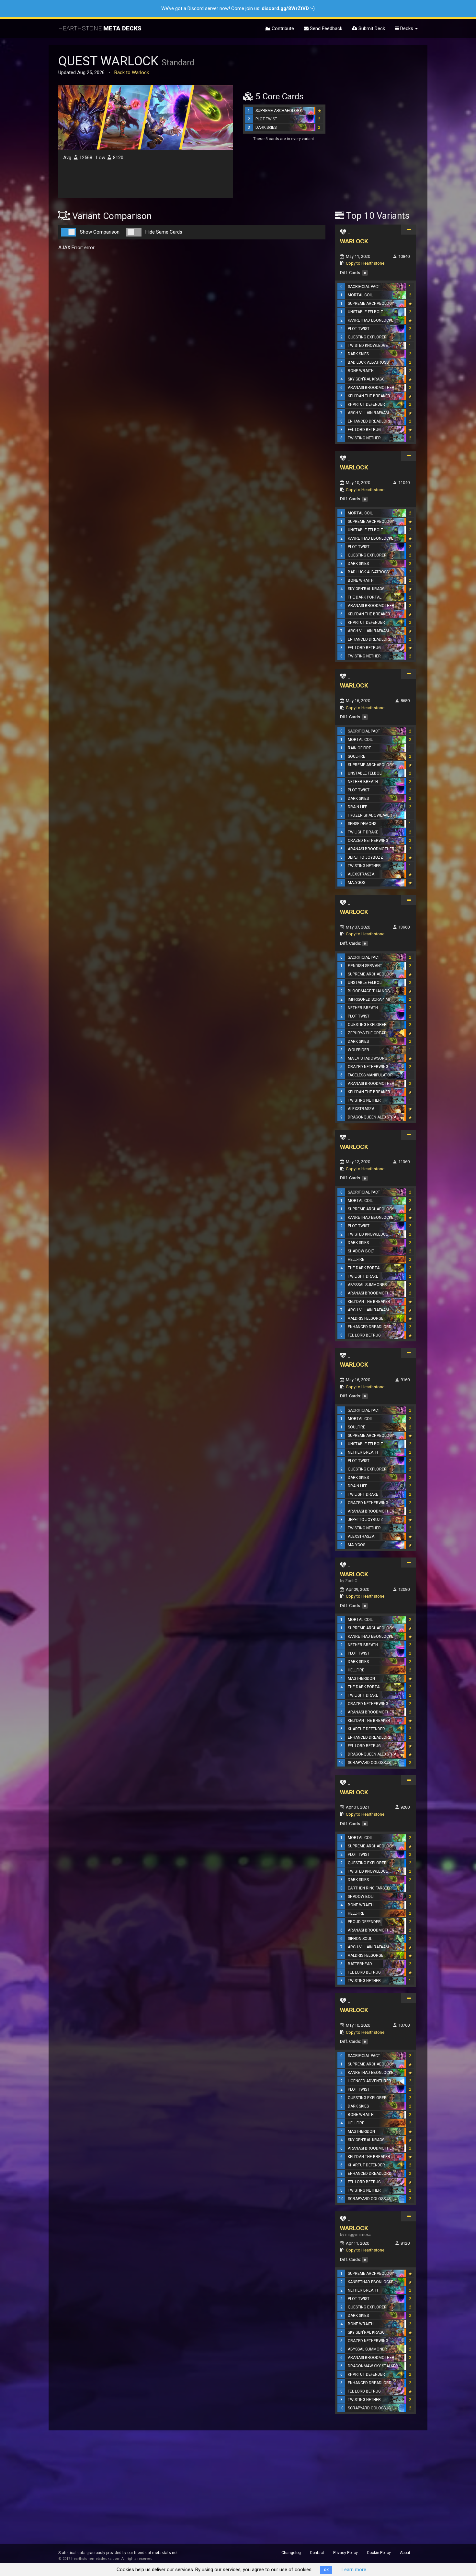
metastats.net (165, 2553)
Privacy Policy (346, 2553)
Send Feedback (325, 28)
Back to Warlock (132, 72)
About (405, 2553)
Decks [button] (407, 28)
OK (326, 2570)
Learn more (354, 2570)
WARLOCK (354, 241)
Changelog (291, 2553)
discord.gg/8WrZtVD (285, 8)
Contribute (282, 28)
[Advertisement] (376, 101)
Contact (317, 2553)
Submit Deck (371, 28)
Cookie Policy (379, 2553)
